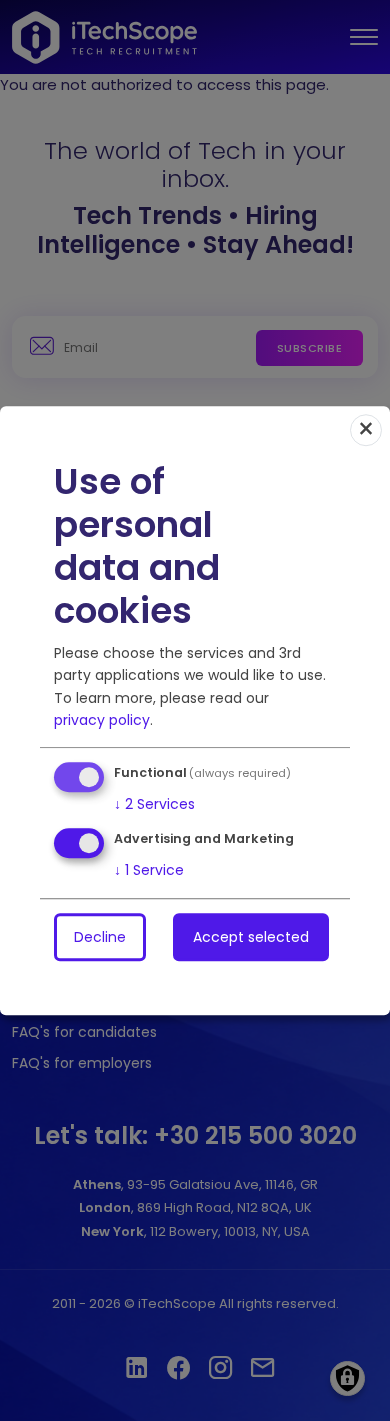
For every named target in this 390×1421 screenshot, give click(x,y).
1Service (149, 870)
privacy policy (102, 720)
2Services (154, 804)
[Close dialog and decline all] (366, 430)
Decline (100, 937)
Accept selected (251, 937)
